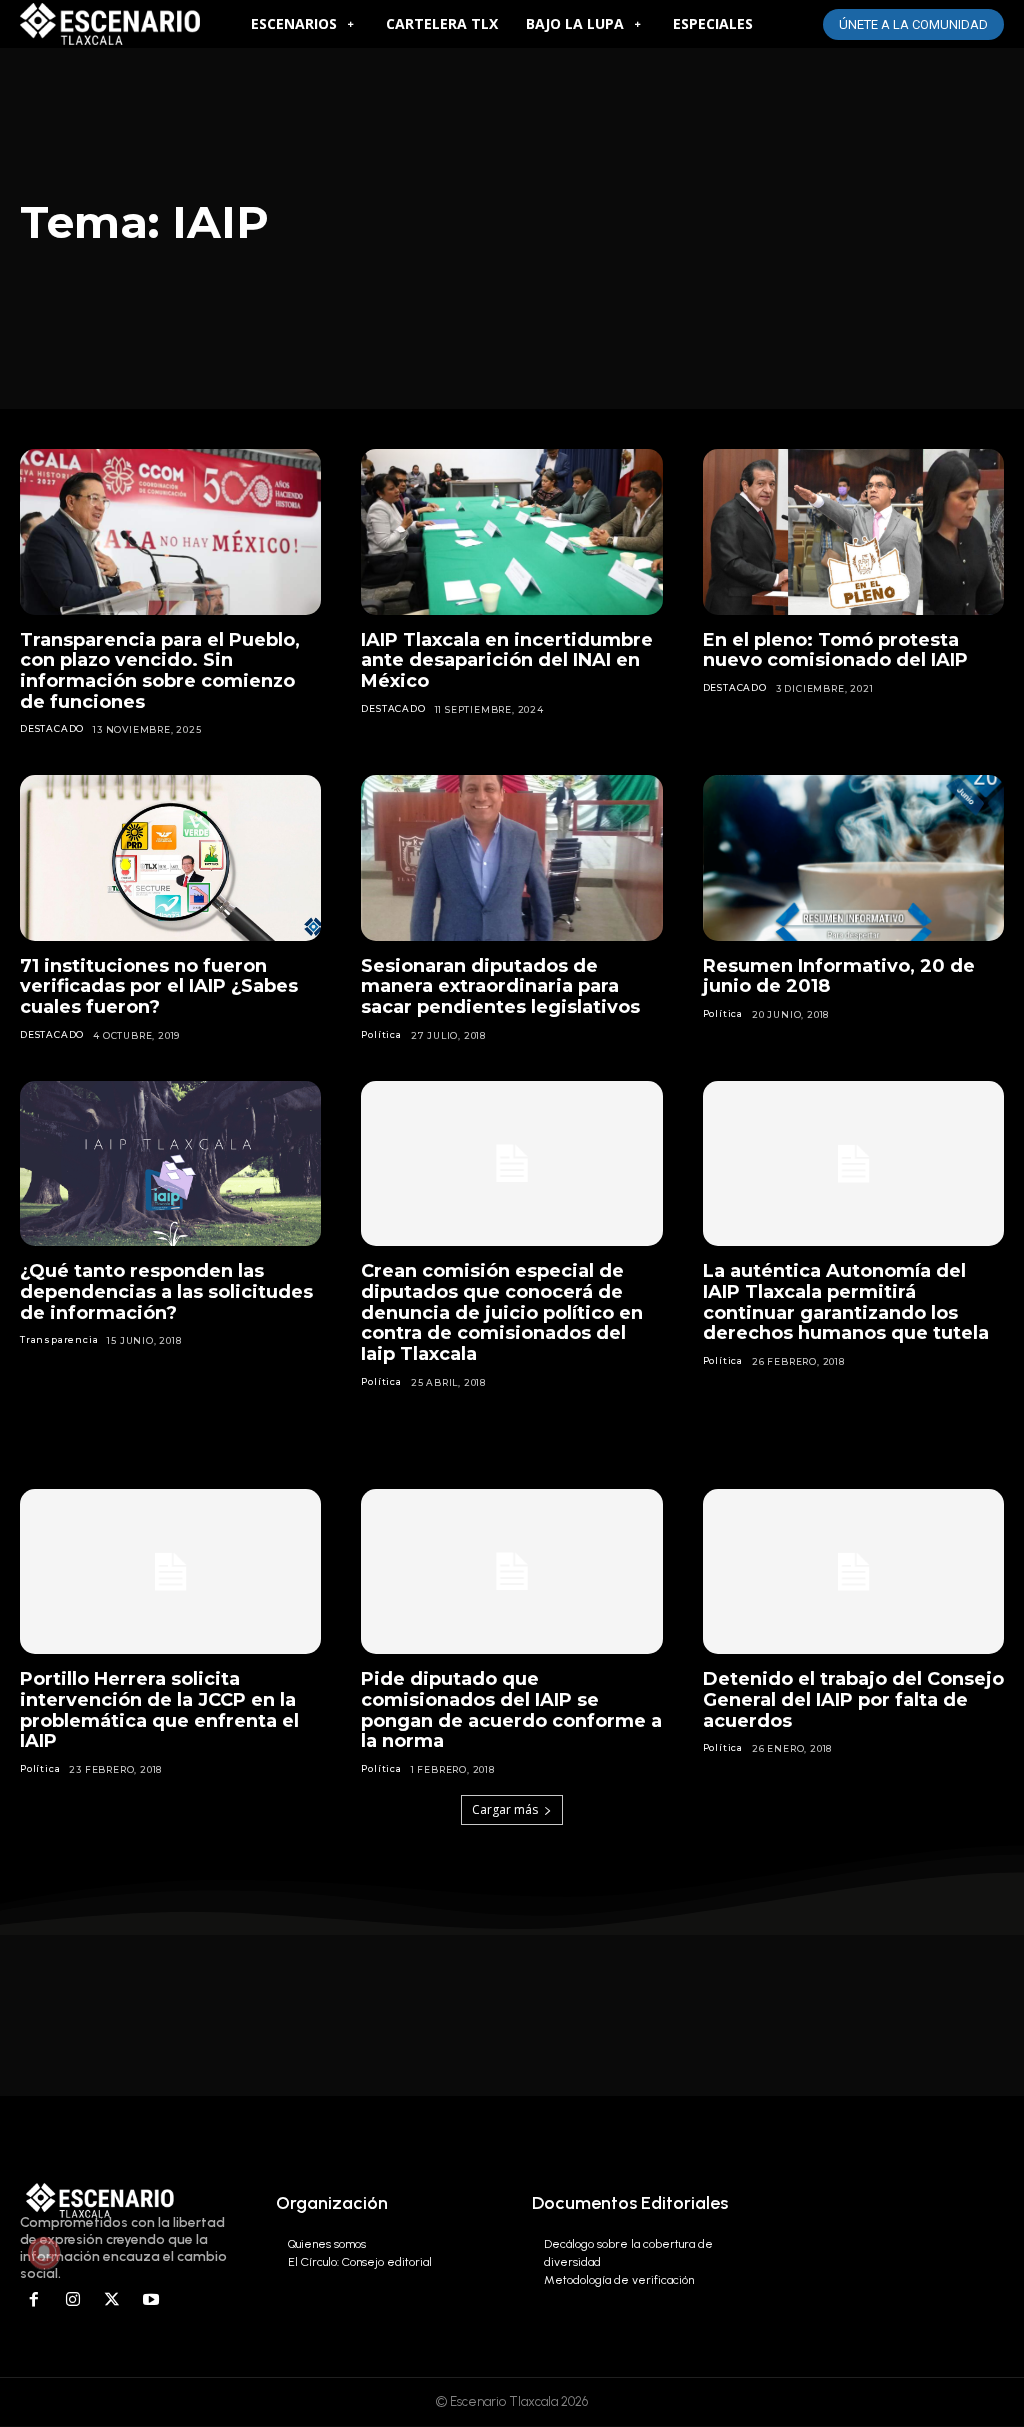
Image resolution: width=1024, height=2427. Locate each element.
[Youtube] (150, 2300)
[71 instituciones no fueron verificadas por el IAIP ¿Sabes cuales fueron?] (170, 858)
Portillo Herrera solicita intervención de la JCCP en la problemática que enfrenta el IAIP (159, 1710)
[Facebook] (34, 2300)
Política (381, 1034)
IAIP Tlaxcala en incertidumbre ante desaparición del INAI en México (507, 660)
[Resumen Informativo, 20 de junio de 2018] (853, 858)
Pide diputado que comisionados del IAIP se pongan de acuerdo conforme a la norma (511, 1710)
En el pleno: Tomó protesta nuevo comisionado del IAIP (835, 650)
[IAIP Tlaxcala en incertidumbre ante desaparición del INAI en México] (511, 532)
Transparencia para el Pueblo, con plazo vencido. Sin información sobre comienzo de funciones (160, 671)
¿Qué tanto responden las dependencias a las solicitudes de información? (166, 1291)
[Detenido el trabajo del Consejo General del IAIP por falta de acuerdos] (853, 1572)
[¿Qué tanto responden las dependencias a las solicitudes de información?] (170, 1164)
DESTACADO (52, 728)
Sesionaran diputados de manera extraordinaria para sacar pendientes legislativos (500, 986)
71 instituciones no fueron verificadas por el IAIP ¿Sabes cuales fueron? (159, 986)
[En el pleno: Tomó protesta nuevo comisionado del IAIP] (853, 532)
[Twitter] (112, 2300)
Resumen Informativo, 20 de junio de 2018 (839, 976)
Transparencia (59, 1339)
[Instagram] (73, 2300)
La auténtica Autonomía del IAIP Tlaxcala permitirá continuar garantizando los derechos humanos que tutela (846, 1302)
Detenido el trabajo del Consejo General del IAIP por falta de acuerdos (853, 1699)
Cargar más (505, 1809)
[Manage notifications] (44, 2253)
